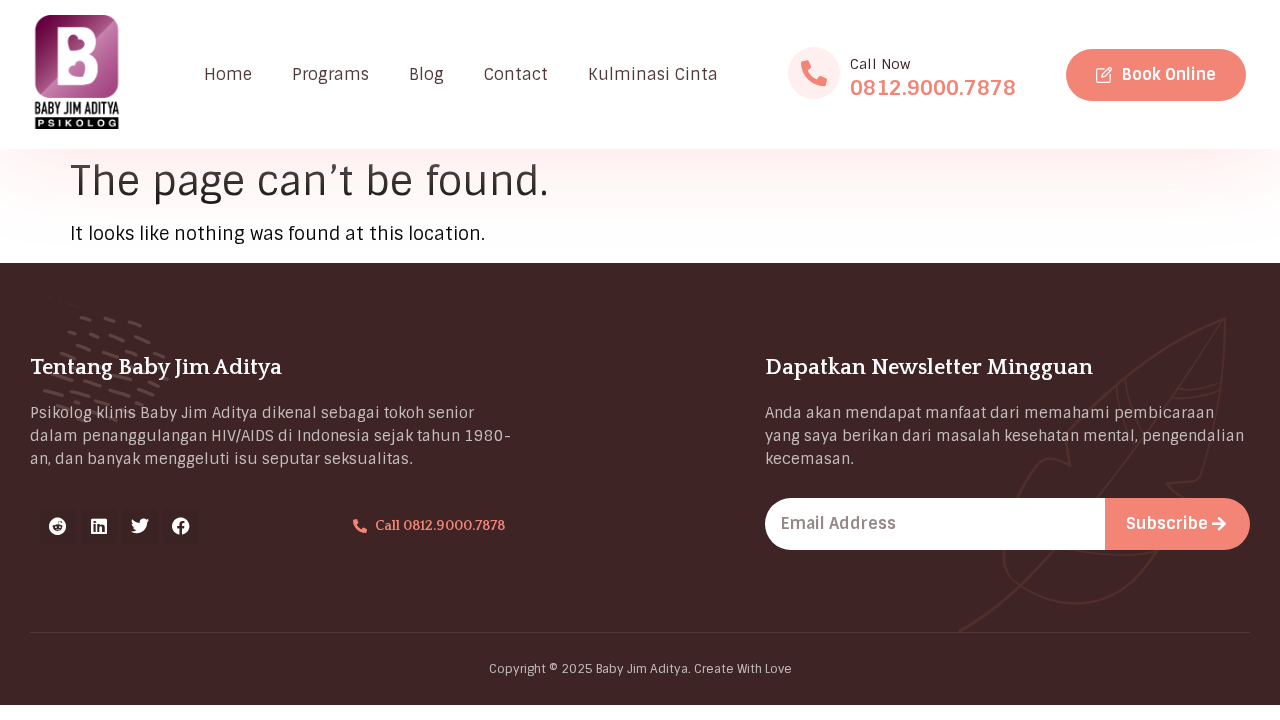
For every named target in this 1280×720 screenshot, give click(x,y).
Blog (426, 74)
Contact (516, 74)
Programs (330, 74)
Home (228, 74)
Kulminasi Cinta (653, 74)
